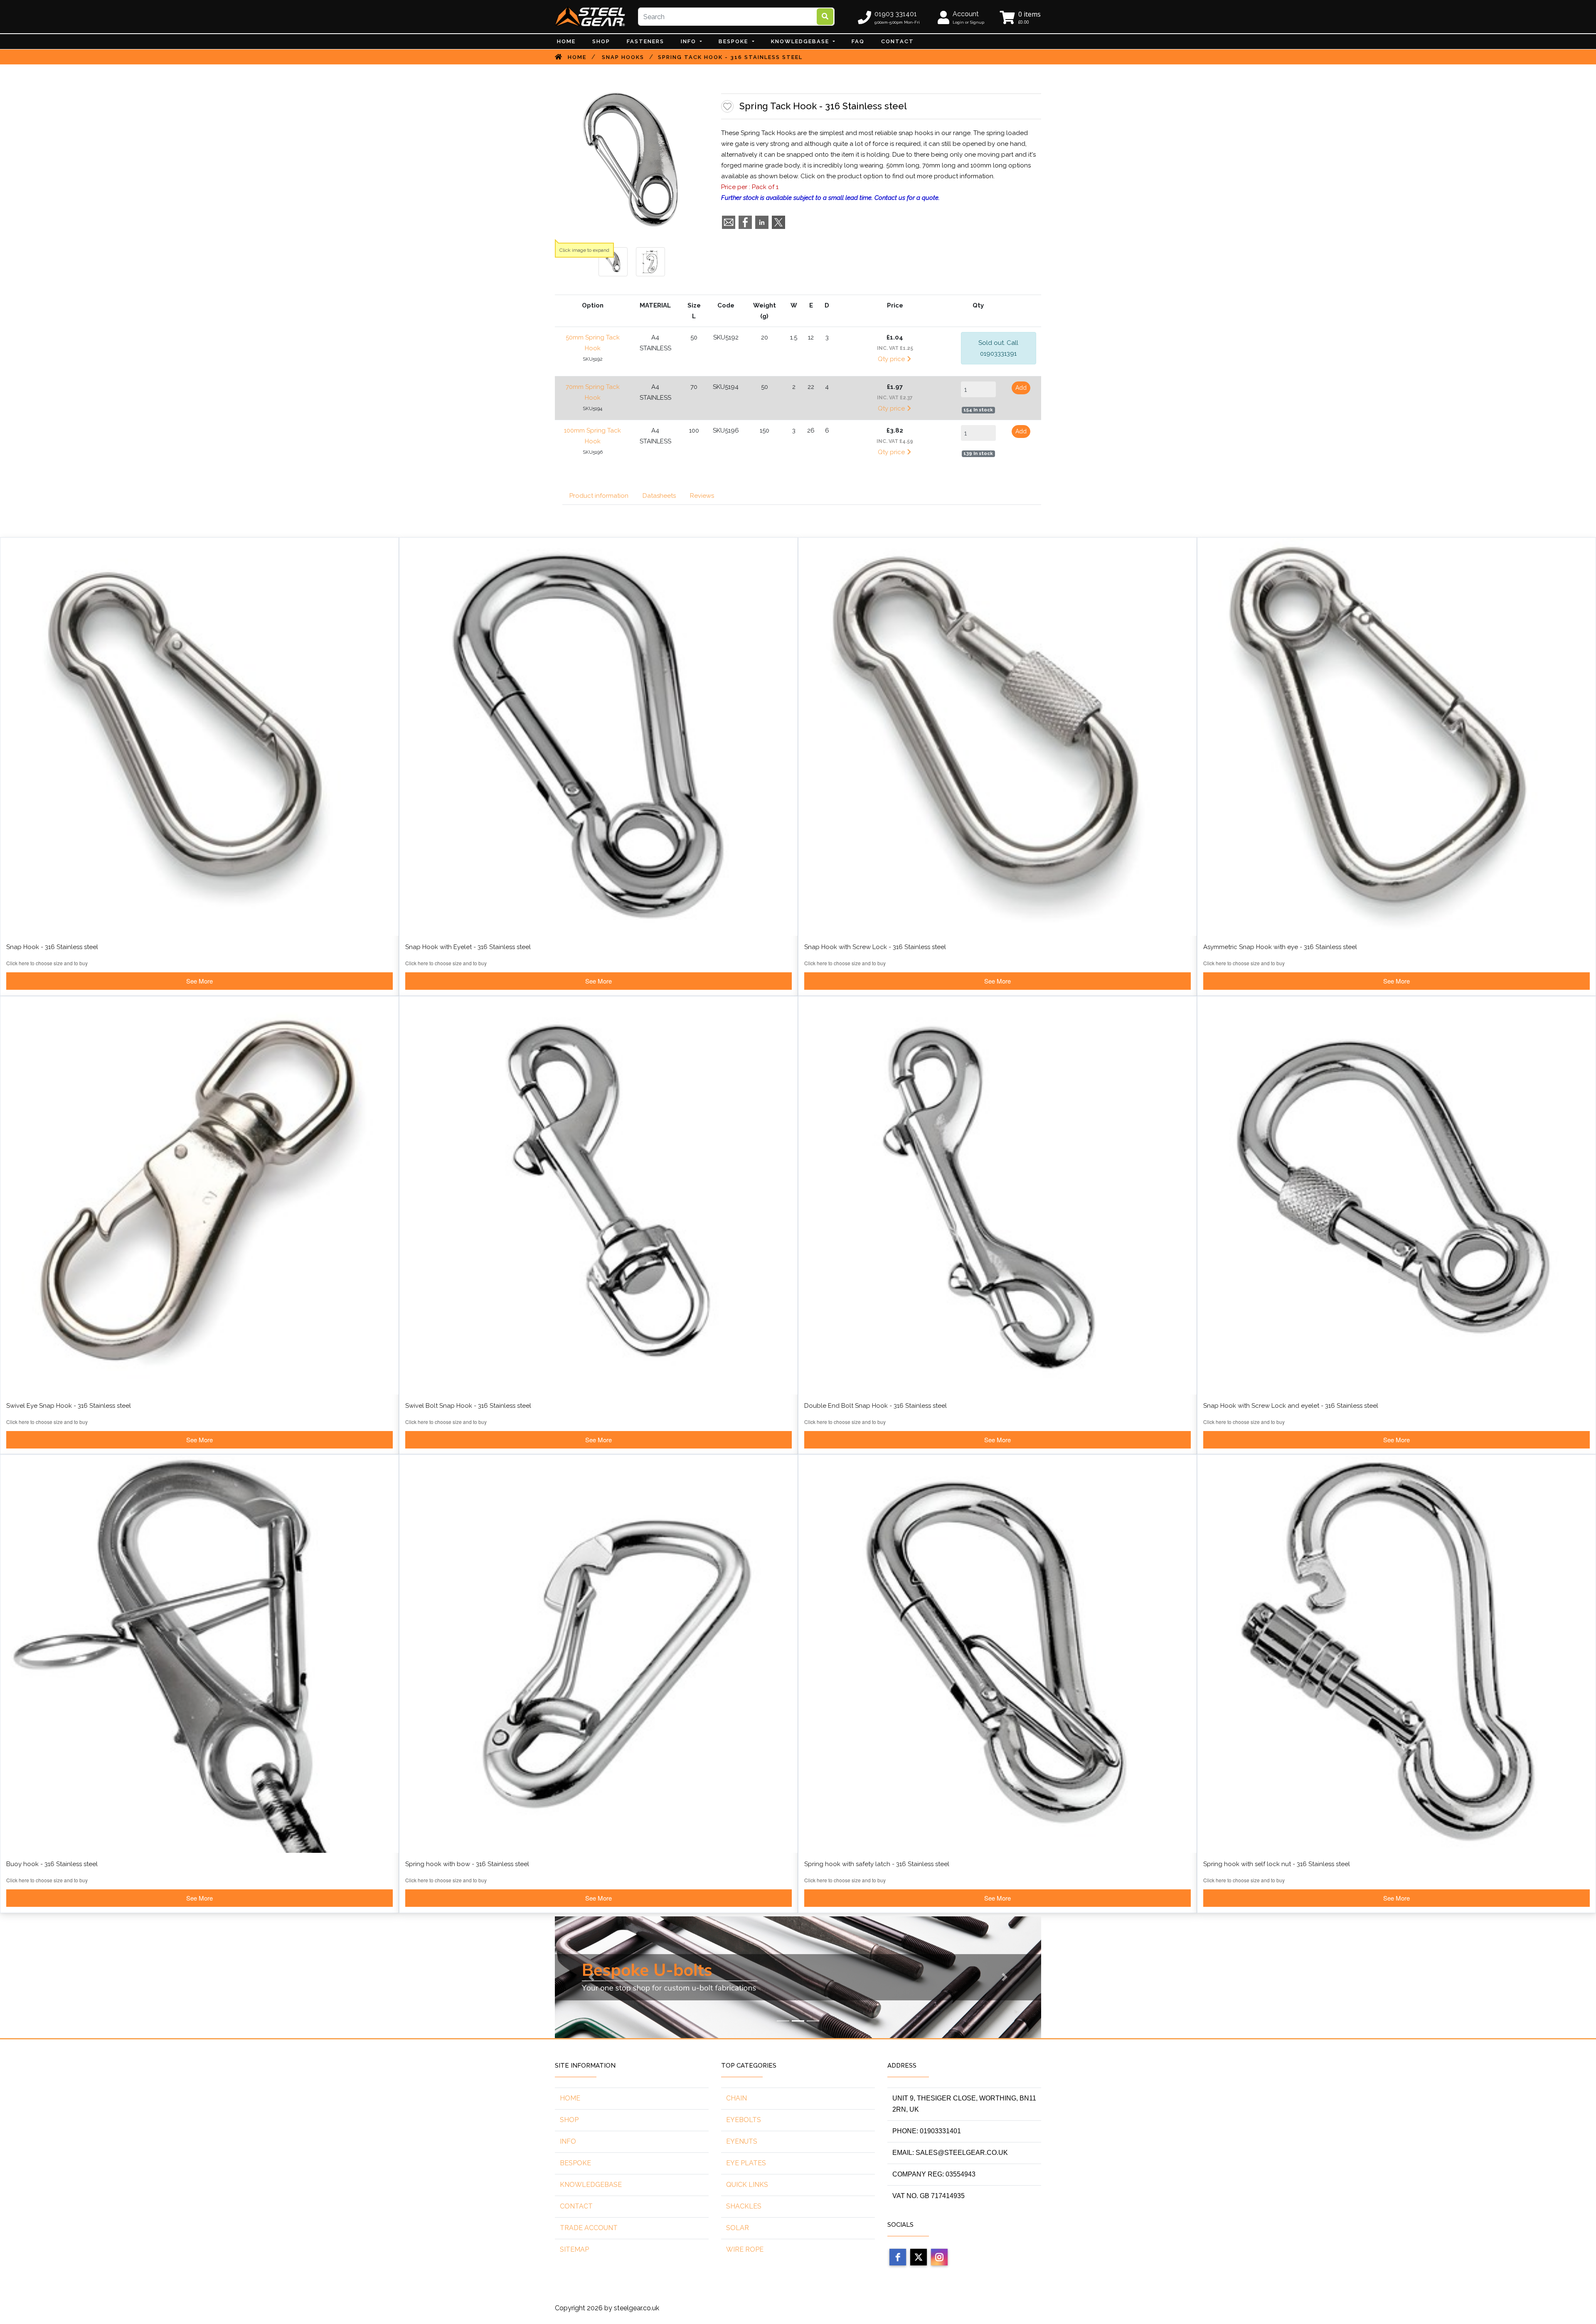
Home (566, 41)
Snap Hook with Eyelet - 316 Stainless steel (468, 947)
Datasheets (659, 496)
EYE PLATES (746, 2163)
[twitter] (919, 2257)
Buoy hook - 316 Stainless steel (52, 1864)
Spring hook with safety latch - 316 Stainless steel (877, 1864)
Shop (601, 41)
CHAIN (736, 2098)
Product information (599, 496)
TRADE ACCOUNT (589, 2228)
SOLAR (738, 2228)
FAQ (858, 41)
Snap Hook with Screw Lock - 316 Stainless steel (875, 947)
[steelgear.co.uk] (590, 16)
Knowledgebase (801, 41)
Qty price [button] (892, 359)
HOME (570, 2098)
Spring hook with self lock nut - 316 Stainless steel (1277, 1864)
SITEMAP (574, 2249)
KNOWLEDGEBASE (591, 2185)
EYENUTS (742, 2141)
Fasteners (645, 41)
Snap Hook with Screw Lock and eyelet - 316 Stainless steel (1291, 1406)
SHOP (569, 2120)
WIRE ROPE (745, 2249)
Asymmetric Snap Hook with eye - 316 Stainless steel (1280, 947)
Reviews (702, 496)
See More (199, 981)
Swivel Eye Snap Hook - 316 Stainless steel (69, 1406)
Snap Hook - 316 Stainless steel (52, 947)
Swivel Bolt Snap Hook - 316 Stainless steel (468, 1406)
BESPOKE (734, 41)
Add (1021, 388)
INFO (690, 41)
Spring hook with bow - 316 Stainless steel (467, 1864)
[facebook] (898, 2257)
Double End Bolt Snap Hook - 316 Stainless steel (876, 1406)
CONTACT (898, 41)
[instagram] (939, 2257)
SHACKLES (744, 2206)
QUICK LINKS (747, 2185)
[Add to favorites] (727, 106)
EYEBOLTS (744, 2120)
